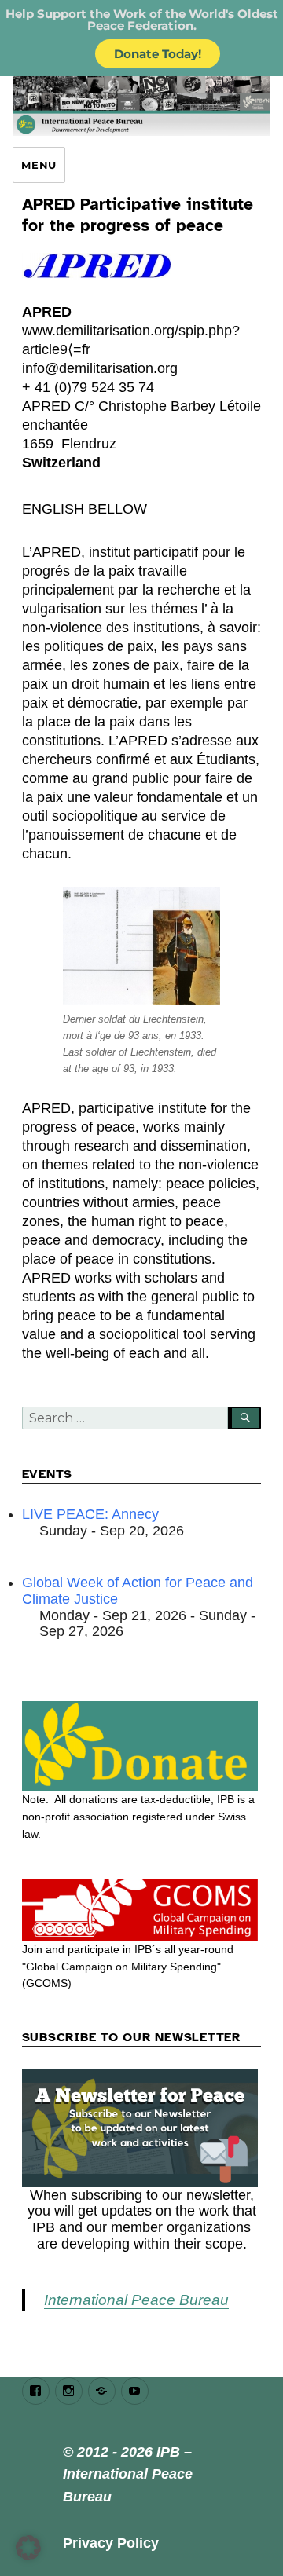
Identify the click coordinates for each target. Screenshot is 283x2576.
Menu (39, 165)
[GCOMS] (142, 1910)
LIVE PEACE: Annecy (90, 1514)
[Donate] (142, 1746)
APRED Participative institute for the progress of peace (138, 215)
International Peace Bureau (136, 2300)
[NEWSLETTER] (142, 2128)
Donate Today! (158, 54)
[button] (28, 2548)
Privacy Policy (111, 2543)
